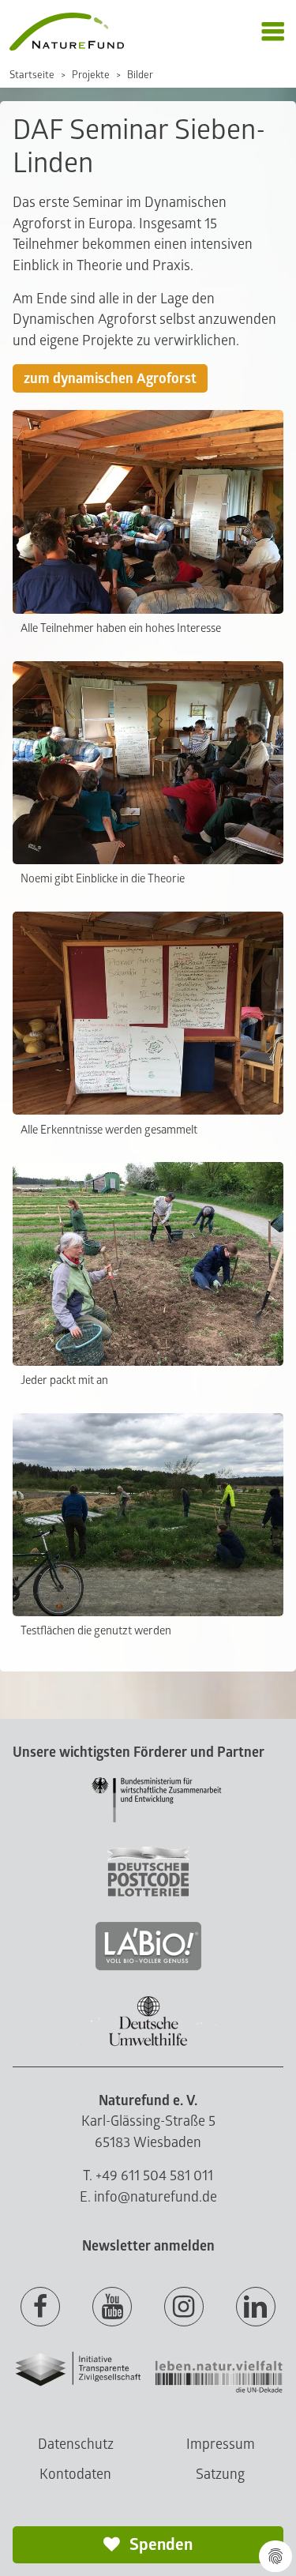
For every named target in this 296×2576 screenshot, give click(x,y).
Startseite (32, 75)
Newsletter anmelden (148, 2246)
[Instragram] (184, 2307)
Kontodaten (75, 2474)
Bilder (140, 75)
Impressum (221, 2444)
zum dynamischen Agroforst (110, 379)
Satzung (220, 2474)
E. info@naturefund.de (148, 2197)
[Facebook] (40, 2307)
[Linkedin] (256, 2307)
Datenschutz (76, 2444)
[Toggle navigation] (273, 32)
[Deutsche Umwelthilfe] (148, 2043)
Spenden (159, 2545)
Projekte (91, 75)
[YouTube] (112, 2307)
